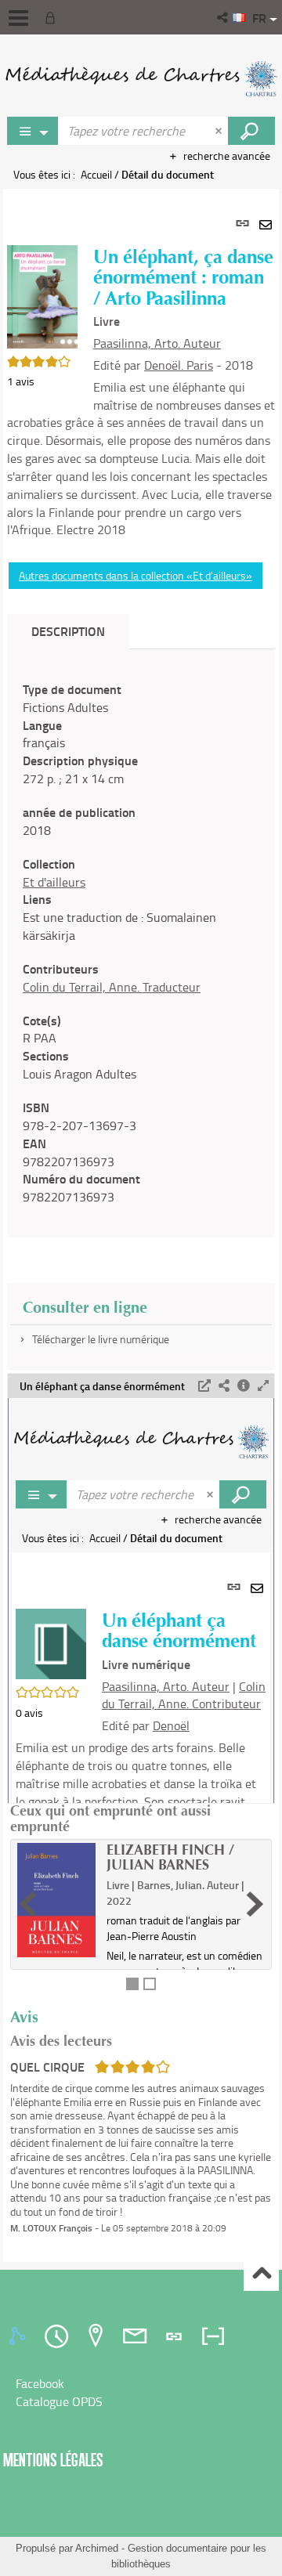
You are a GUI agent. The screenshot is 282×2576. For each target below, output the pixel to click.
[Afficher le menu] (18, 18)
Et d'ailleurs (54, 882)
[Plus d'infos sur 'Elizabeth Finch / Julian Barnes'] (56, 1900)
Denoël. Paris (179, 365)
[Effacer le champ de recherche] (220, 131)
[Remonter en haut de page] (261, 2274)
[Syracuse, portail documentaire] (141, 78)
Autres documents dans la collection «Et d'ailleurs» (136, 575)
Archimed (97, 2548)
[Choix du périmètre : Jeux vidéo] (33, 131)
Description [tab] (68, 631)
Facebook (40, 2383)
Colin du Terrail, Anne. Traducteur (112, 987)
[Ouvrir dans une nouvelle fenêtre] (204, 1386)
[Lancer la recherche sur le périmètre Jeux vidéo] (251, 131)
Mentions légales (53, 2460)
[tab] (20, 2336)
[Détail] (244, 1386)
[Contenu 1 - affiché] (132, 1984)
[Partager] (224, 1386)
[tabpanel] (141, 1225)
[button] (224, 17)
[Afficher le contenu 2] (150, 1984)
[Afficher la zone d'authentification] (53, 17)
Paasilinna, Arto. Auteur (157, 343)
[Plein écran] (263, 1386)
